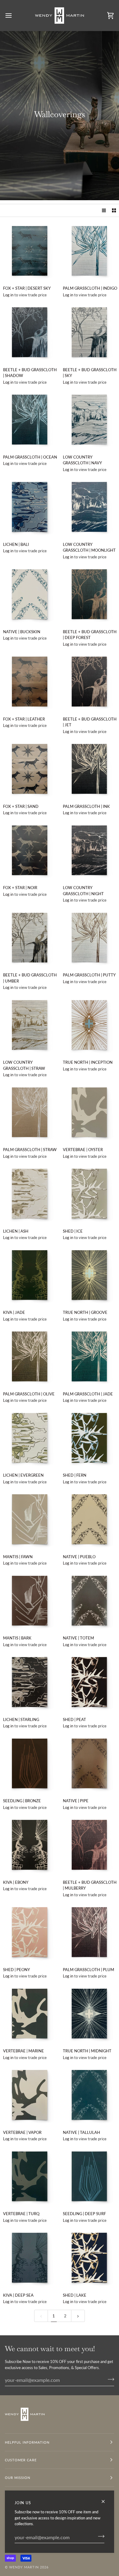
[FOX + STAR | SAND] (30, 769)
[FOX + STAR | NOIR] (30, 851)
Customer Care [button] (21, 2460)
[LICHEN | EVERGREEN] (30, 1438)
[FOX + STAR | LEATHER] (30, 682)
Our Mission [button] (18, 2478)
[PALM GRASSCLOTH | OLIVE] (30, 1357)
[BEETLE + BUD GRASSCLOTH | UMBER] (30, 938)
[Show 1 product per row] (104, 210)
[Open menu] (14, 15)
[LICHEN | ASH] (30, 1194)
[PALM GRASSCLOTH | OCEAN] (30, 420)
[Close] (106, 2501)
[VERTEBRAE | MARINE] (30, 2014)
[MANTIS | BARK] (30, 1601)
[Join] (99, 2536)
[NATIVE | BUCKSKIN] (30, 594)
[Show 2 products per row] (114, 210)
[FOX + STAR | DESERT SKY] (30, 251)
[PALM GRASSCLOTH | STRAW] (30, 1113)
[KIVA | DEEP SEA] (30, 2258)
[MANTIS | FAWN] (30, 1519)
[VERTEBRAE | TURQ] (30, 2177)
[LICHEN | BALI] (30, 507)
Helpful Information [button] (27, 2442)
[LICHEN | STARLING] (30, 1682)
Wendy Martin (24, 2567)
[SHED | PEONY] (30, 1932)
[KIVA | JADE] (30, 1275)
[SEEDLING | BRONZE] (30, 1764)
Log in (8, 295)
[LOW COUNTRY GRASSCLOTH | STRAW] (30, 1025)
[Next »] (78, 2316)
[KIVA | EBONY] (30, 1845)
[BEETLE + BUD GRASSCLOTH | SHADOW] (30, 332)
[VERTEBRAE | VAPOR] (30, 2095)
